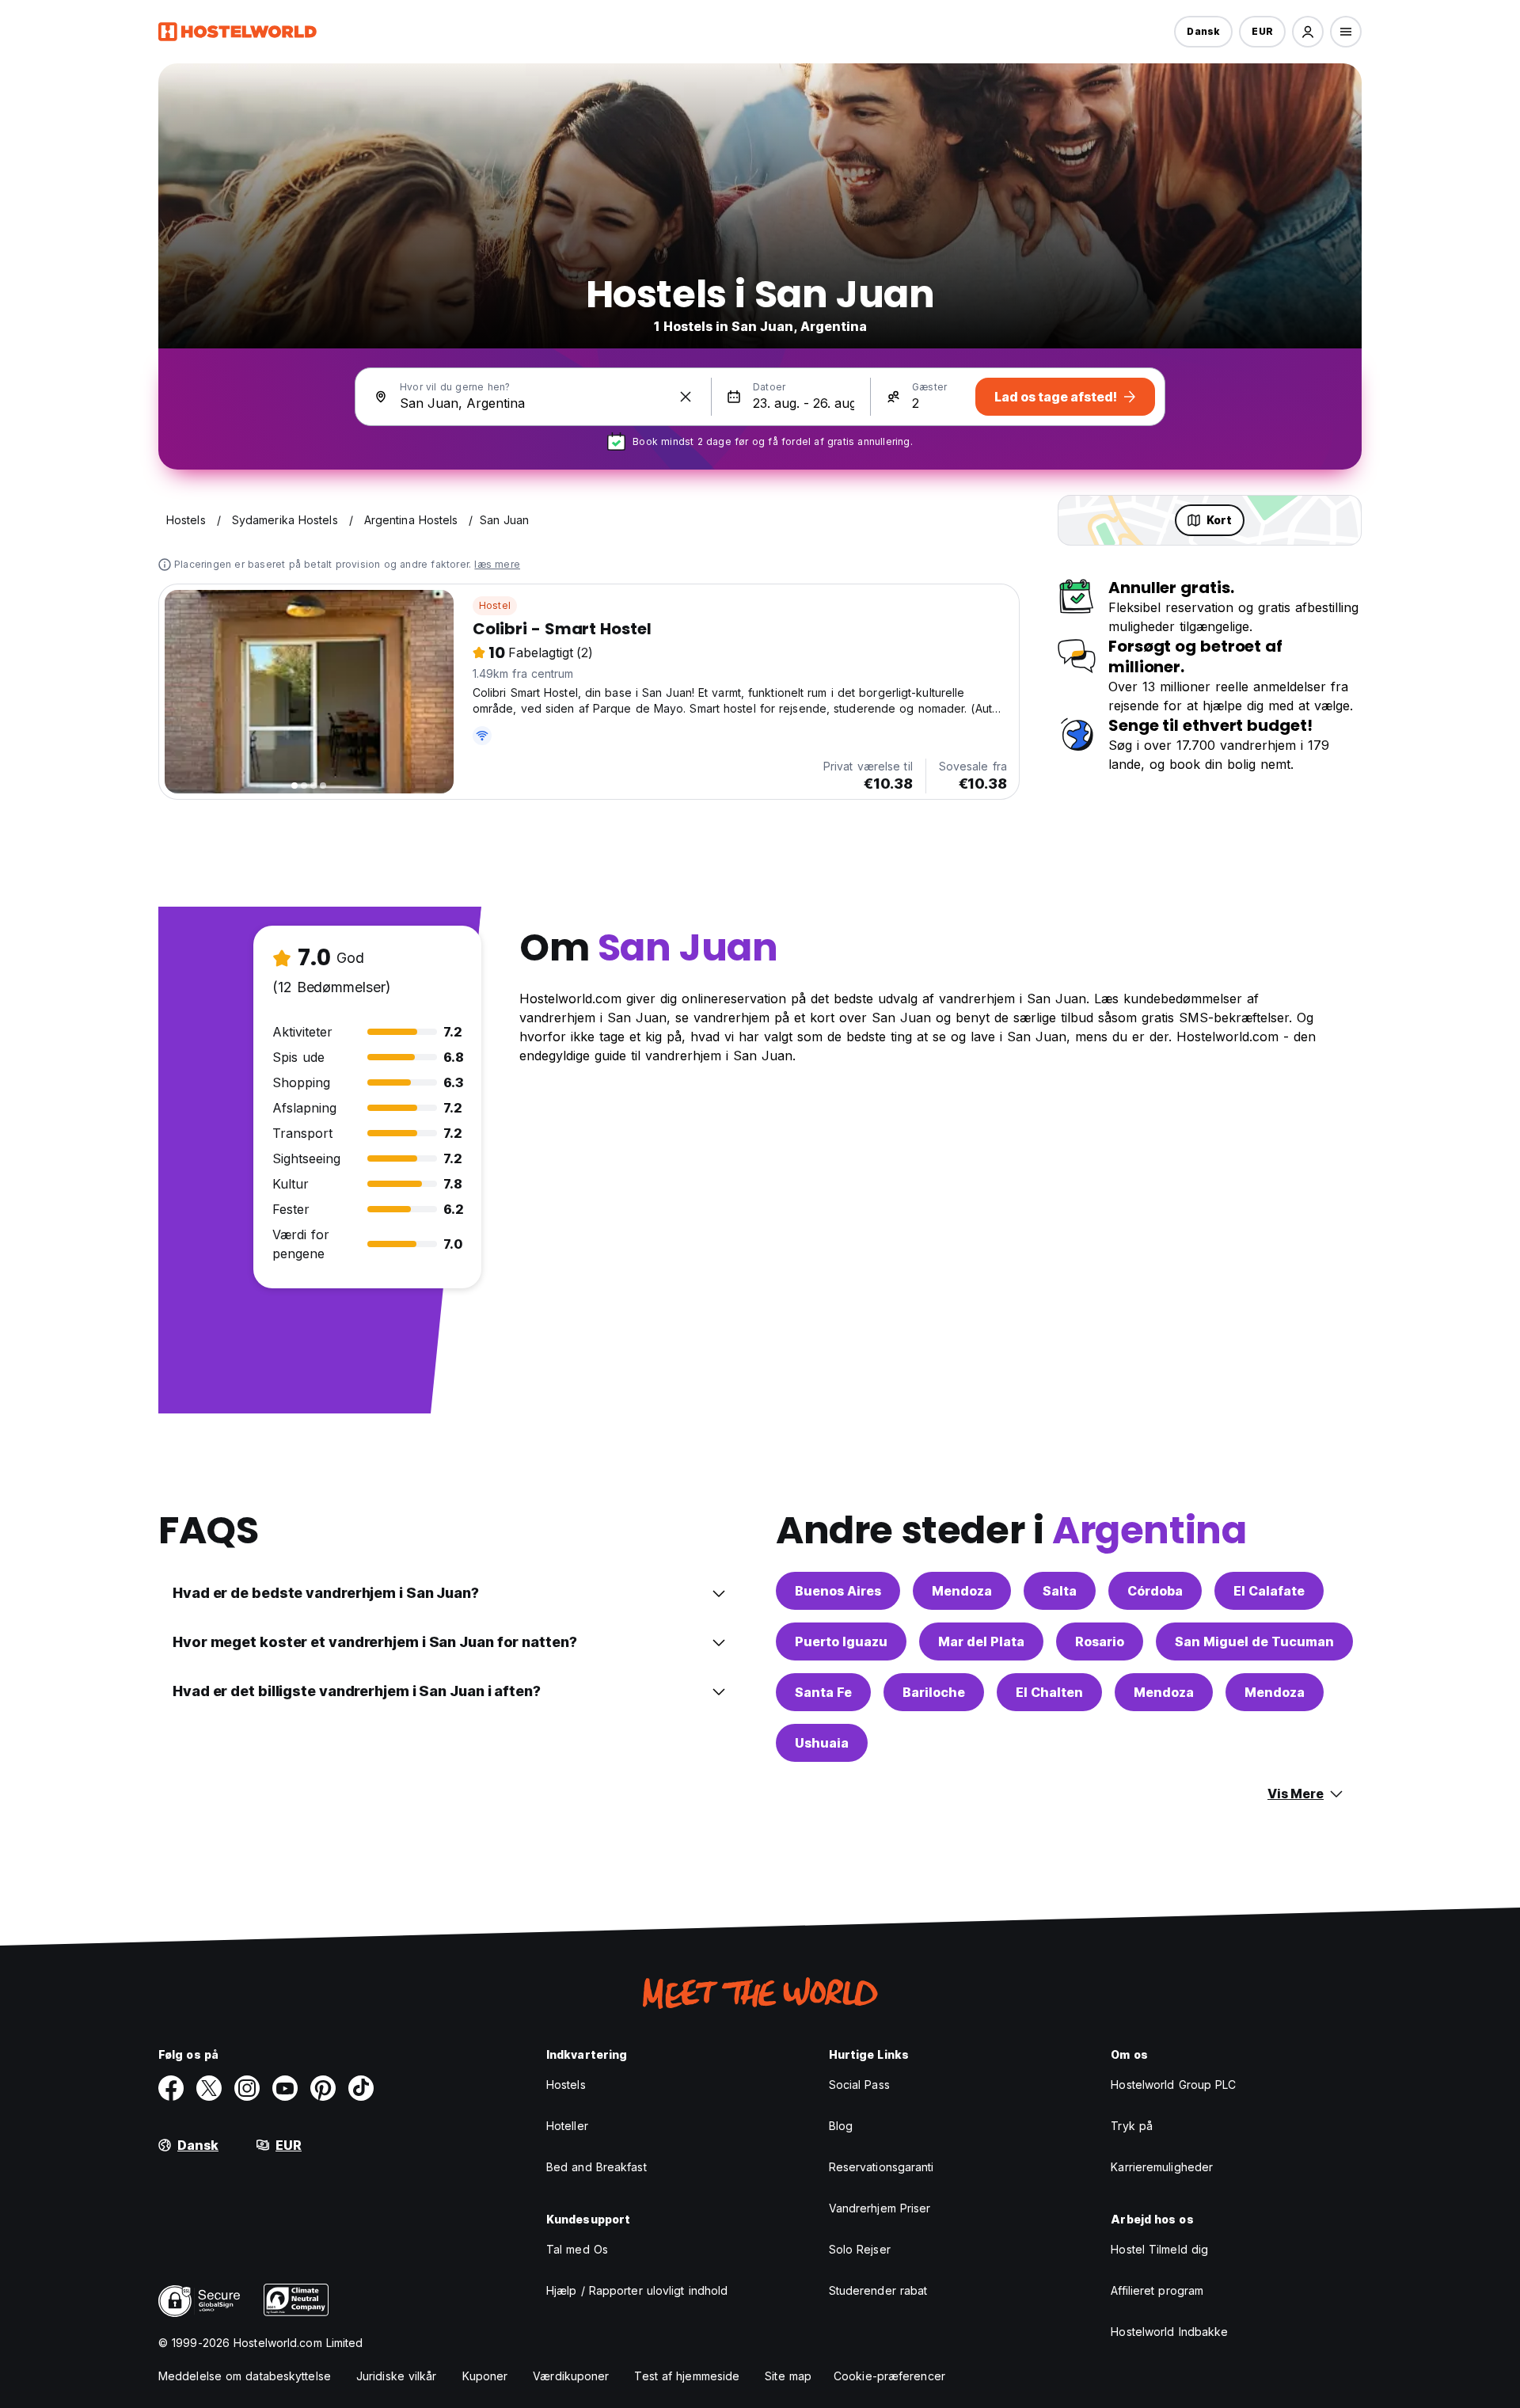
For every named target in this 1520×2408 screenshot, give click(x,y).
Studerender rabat (878, 2290)
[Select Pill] (1308, 32)
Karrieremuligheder (1162, 2167)
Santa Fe (823, 1692)
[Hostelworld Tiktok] (361, 2088)
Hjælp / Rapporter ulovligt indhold (637, 2290)
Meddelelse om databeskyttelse (245, 2376)
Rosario (1100, 1641)
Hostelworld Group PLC (1173, 2085)
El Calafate (1269, 1591)
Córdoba (1155, 1591)
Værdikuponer (571, 2376)
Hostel (495, 605)
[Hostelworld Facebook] (171, 2088)
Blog (841, 2126)
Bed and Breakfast (597, 2167)
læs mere (497, 564)
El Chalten (1049, 1692)
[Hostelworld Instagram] (247, 2088)
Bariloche (934, 1692)
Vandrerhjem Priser (880, 2208)
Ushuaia (822, 1743)
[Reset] (686, 397)
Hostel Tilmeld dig (1159, 2249)
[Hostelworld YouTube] (285, 2088)
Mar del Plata (981, 1641)
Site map (788, 2376)
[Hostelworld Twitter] (209, 2088)
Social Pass (859, 2085)
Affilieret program (1157, 2290)
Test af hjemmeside (687, 2376)
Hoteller (567, 2126)
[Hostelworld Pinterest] (323, 2088)
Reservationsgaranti (882, 2167)
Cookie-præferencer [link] (889, 2376)
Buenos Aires (838, 1591)
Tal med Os (577, 2249)
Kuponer (485, 2376)
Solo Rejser (860, 2249)
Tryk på (1132, 2126)
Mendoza (962, 1591)
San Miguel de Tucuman (1254, 1641)
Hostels (566, 2085)
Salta (1060, 1591)
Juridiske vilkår (397, 2376)
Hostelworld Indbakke (1169, 2332)
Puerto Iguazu (841, 1641)
